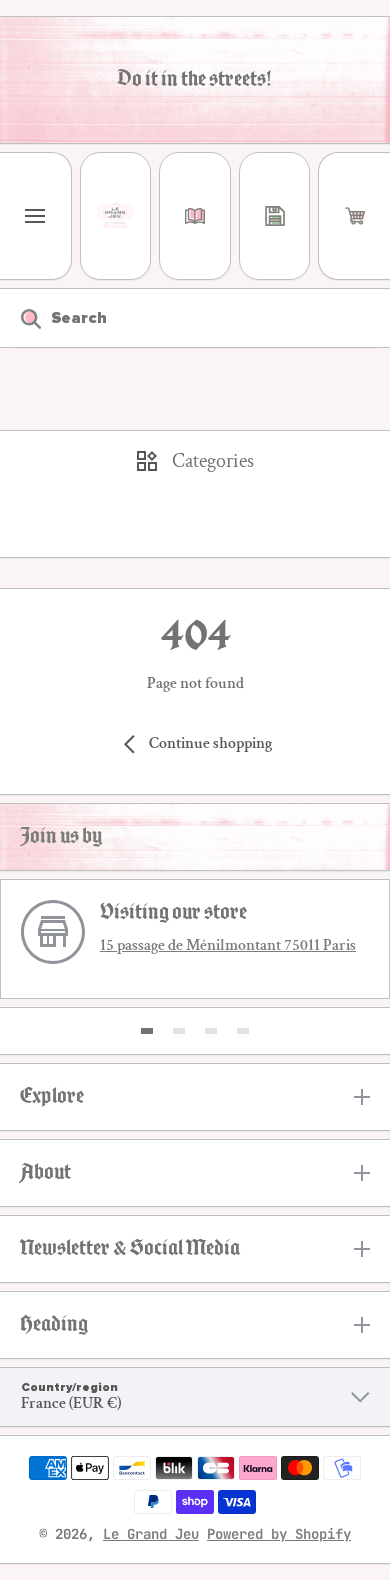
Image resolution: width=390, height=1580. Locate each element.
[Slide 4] (243, 1031)
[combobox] (195, 318)
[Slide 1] (147, 1031)
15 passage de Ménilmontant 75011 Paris (228, 945)
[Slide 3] (211, 1031)
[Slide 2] (179, 1031)
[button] (354, 216)
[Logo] (116, 216)
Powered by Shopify (279, 1534)
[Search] (20, 318)
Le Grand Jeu (151, 1534)
